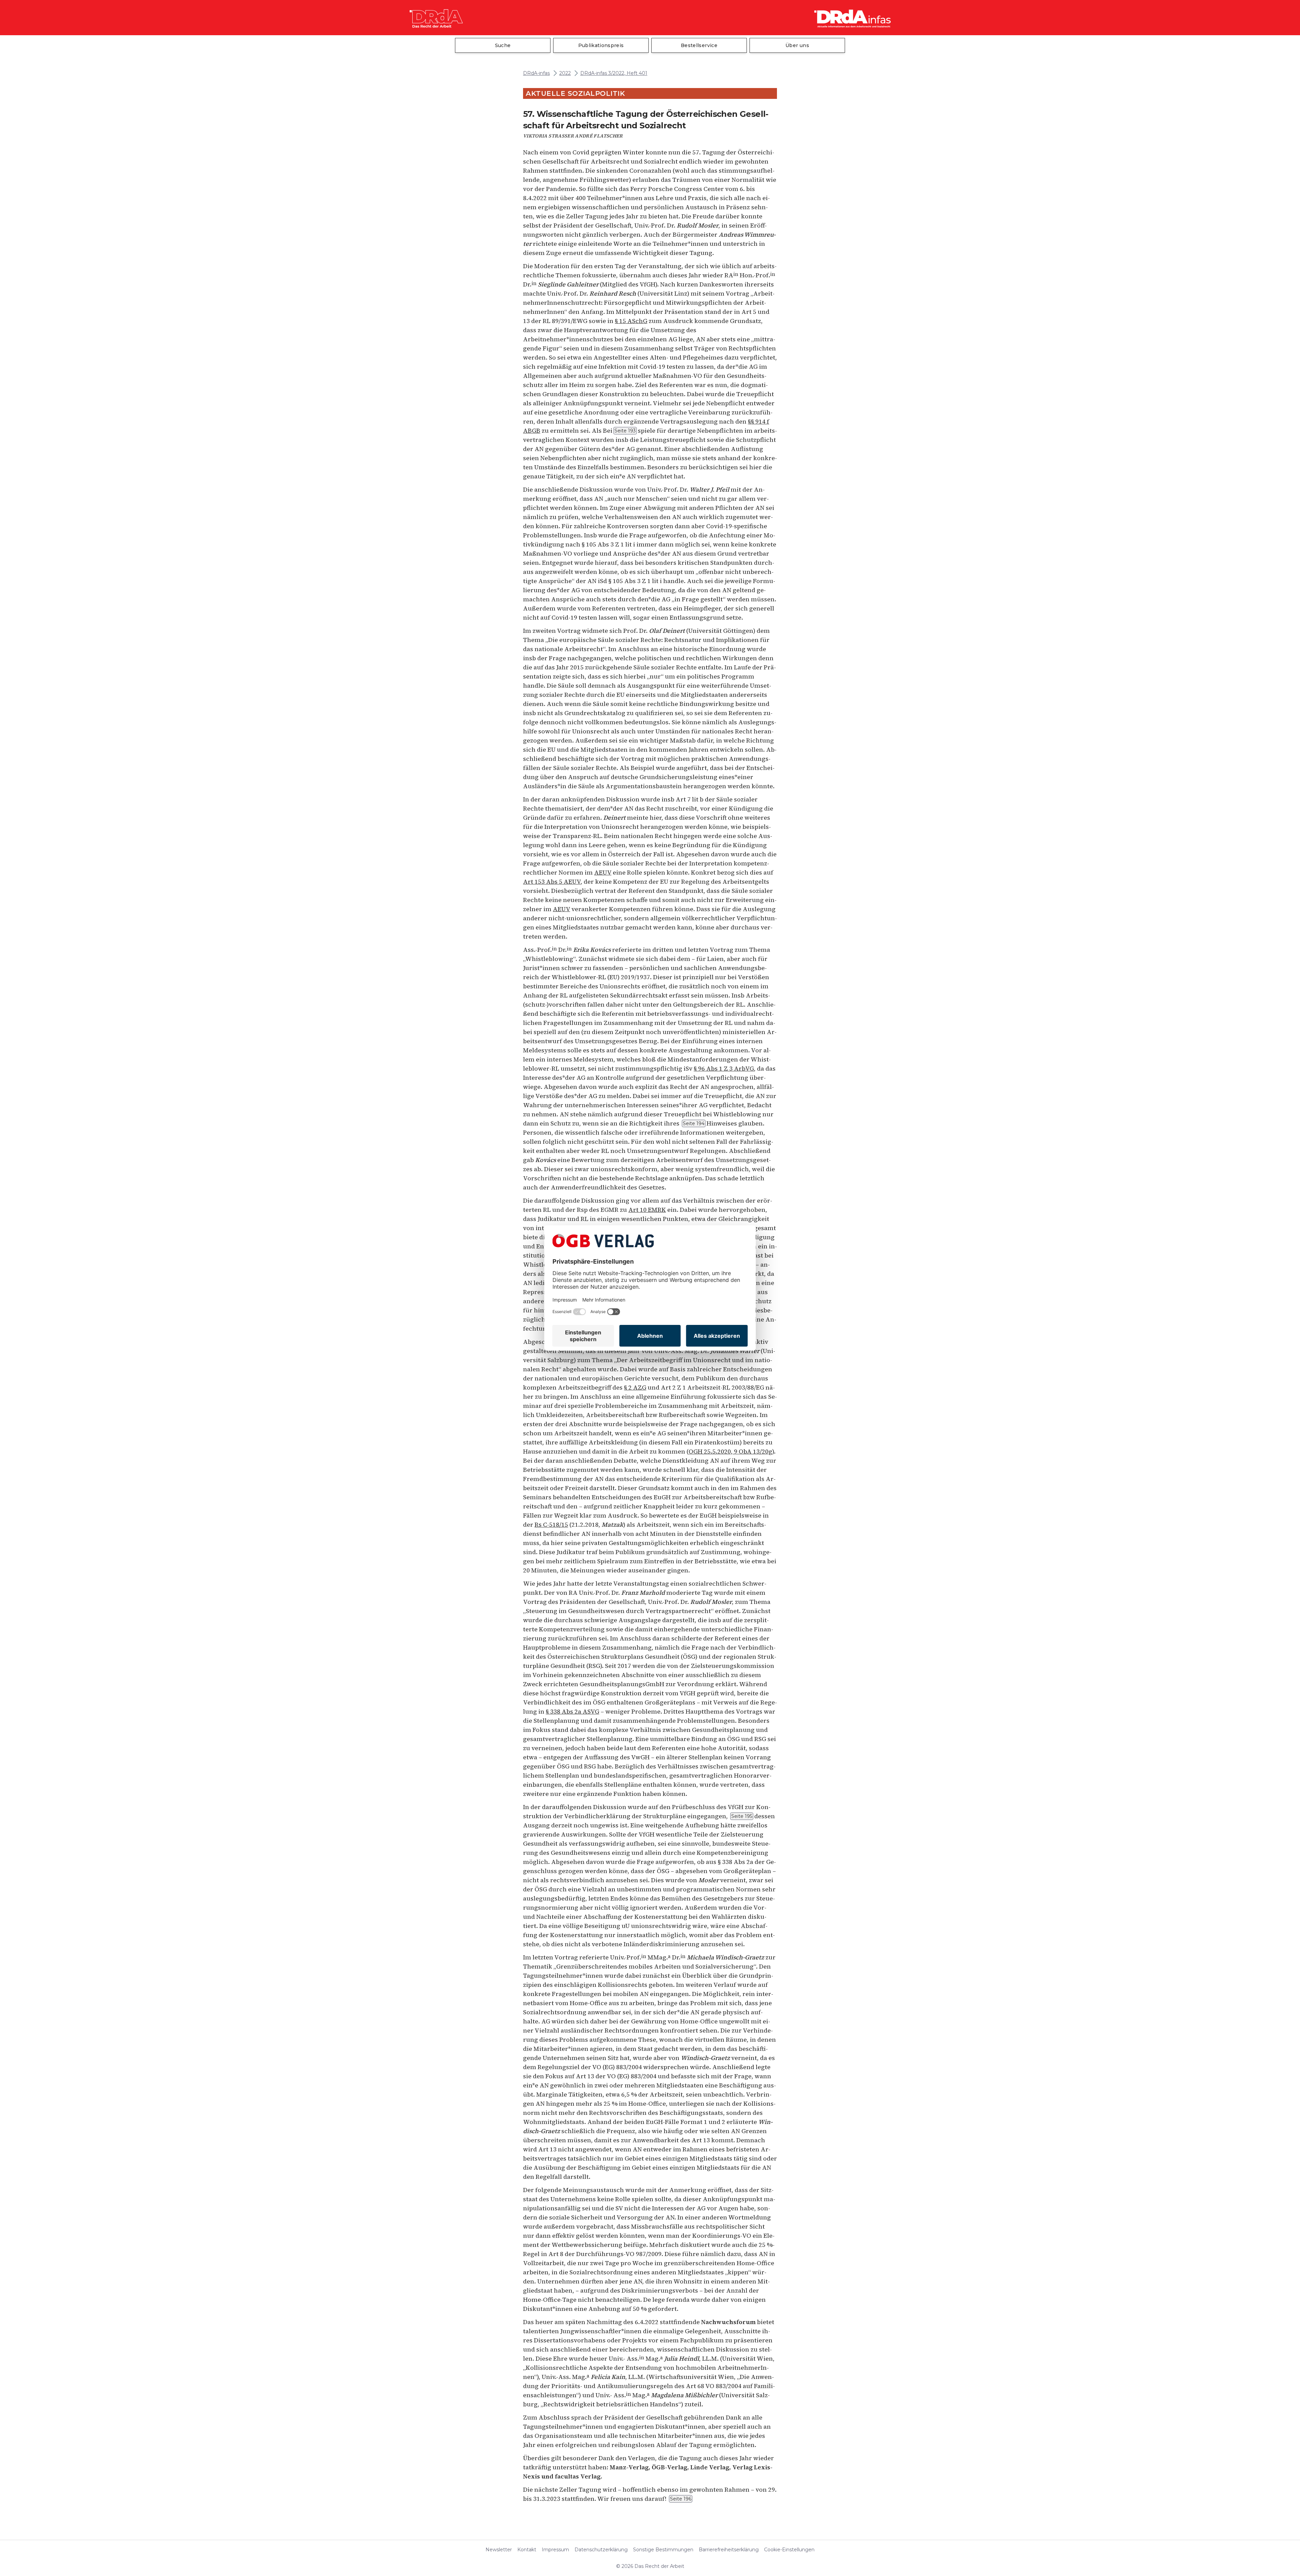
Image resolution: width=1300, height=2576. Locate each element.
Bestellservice (699, 45)
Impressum (555, 2550)
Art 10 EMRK (647, 1210)
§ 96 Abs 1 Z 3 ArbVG (724, 1068)
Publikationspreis (601, 45)
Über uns (797, 45)
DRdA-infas (536, 73)
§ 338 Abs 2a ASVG (572, 1711)
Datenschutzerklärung (601, 2550)
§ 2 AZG (635, 1387)
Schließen (1173, 2551)
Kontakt (527, 2550)
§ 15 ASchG (631, 321)
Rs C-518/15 (551, 1525)
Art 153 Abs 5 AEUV (552, 882)
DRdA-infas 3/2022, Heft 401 (614, 73)
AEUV (603, 872)
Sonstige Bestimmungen (663, 2550)
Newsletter (499, 2550)
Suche (503, 45)
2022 (565, 73)
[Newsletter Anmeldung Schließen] (1278, 2369)
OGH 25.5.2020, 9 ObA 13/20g (730, 1451)
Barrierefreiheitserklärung (729, 2550)
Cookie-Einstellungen (789, 2550)
